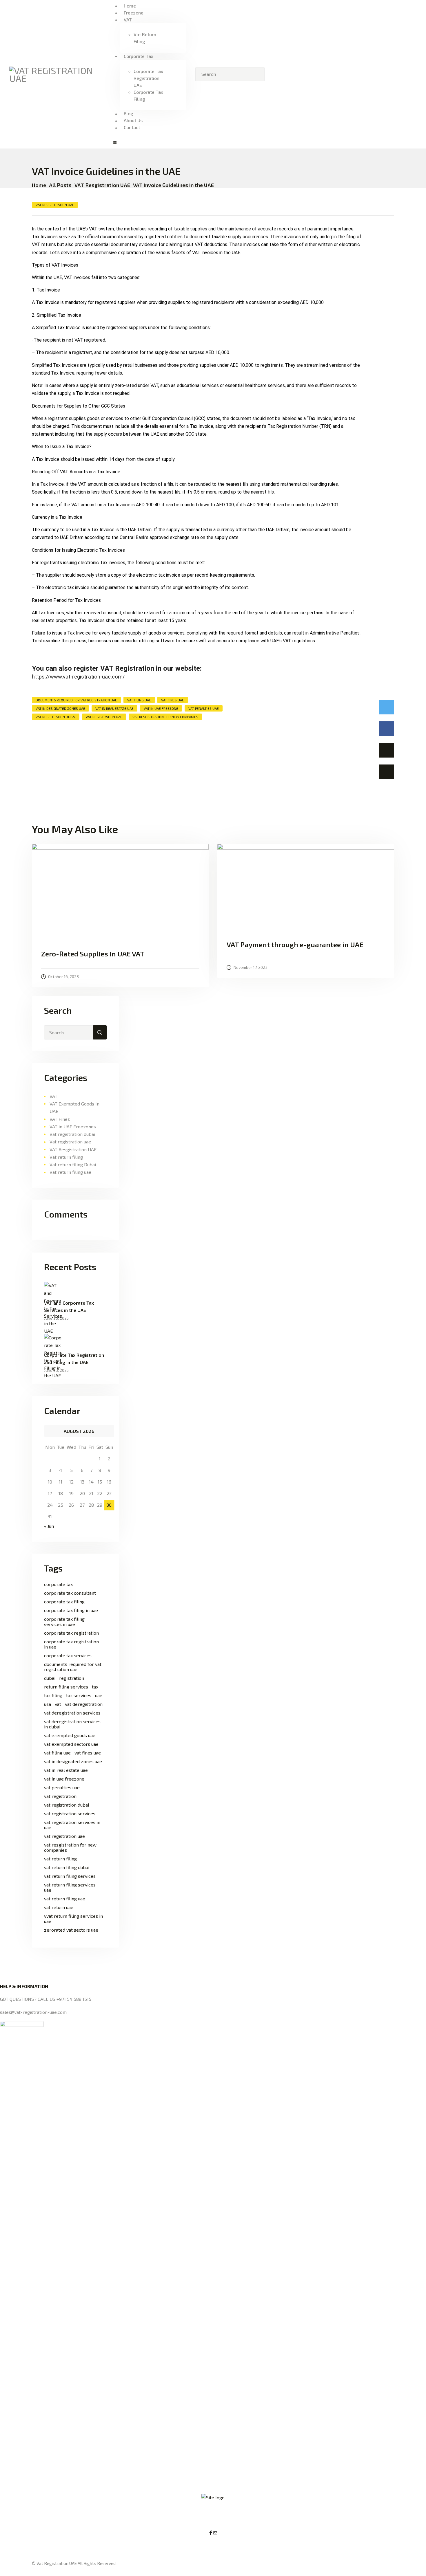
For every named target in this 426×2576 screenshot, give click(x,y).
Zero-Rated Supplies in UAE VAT (93, 954)
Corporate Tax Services (68, 1655)
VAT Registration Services (70, 1814)
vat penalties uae (204, 708)
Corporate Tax (58, 1584)
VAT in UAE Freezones (73, 1126)
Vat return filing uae (70, 1172)
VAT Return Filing (60, 1859)
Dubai (50, 1678)
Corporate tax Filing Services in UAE (64, 1622)
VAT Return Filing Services (70, 1876)
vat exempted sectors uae (71, 1744)
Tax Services (79, 1695)
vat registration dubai (56, 717)
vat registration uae (104, 717)
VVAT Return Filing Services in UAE (73, 1919)
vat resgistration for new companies (165, 717)
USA (48, 1704)
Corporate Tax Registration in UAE (71, 1644)
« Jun (49, 1526)
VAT (53, 1096)
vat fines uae (173, 700)
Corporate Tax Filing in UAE (71, 1610)
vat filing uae (139, 700)
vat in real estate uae (114, 708)
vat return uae (59, 1907)
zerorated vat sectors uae (71, 1930)
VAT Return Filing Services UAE (70, 1887)
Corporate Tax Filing (64, 1602)
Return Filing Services (66, 1687)
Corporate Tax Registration (71, 1633)
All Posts (60, 185)
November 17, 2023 (251, 967)
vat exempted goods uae (70, 1735)
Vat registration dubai (72, 1134)
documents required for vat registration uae (76, 700)
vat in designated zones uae (60, 708)
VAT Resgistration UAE (102, 185)
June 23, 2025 (56, 1318)
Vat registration (60, 1796)
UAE (99, 1695)
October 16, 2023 (63, 977)
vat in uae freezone (161, 708)
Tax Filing (53, 1695)
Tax (95, 1687)
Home (39, 185)
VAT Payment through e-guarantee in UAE (295, 945)
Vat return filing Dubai (73, 1164)
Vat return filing (66, 1157)
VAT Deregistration (84, 1704)
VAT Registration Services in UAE (72, 1825)
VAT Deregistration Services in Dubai (72, 1724)
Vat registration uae (70, 1142)
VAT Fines (60, 1119)
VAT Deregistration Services (72, 1713)
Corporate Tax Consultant (70, 1593)
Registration (72, 1678)
